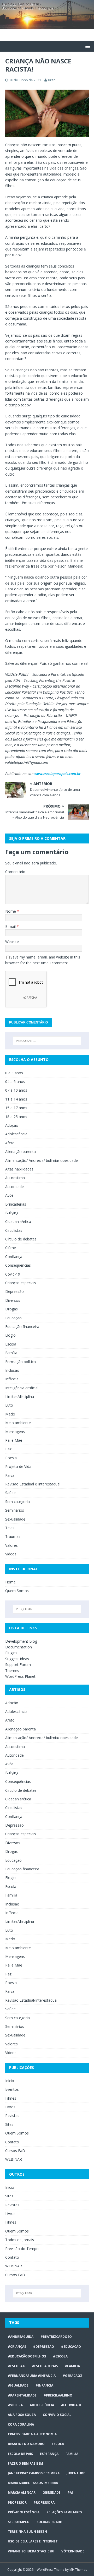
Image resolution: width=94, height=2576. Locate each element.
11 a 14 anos (16, 1099)
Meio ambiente (18, 1423)
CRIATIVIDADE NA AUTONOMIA (32, 2434)
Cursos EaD (15, 2151)
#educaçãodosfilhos (27, 2356)
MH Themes (78, 2570)
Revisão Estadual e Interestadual (33, 1484)
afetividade (71, 2405)
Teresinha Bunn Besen (27, 2532)
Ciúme (11, 1248)
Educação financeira (22, 1327)
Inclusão (12, 1370)
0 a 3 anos (14, 1073)
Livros (10, 2107)
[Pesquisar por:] (47, 1041)
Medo (10, 1414)
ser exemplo (19, 2522)
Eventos (12, 2089)
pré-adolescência (24, 2512)
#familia (72, 2366)
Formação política (20, 1362)
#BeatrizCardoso (56, 2337)
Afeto (10, 1143)
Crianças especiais (21, 1283)
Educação (13, 1318)
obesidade (52, 2493)
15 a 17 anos (16, 1108)
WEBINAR (14, 2159)
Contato (12, 2142)
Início (10, 2081)
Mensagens (15, 1432)
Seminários (15, 1510)
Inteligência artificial (22, 1388)
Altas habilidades (19, 1169)
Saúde (10, 1493)
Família (11, 1353)
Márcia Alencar (22, 2493)
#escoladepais (45, 2366)
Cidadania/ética (18, 1221)
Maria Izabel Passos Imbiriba (33, 2483)
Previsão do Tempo (22, 2249)
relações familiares (64, 2512)
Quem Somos (17, 1591)
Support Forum (18, 1665)
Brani (52, 80)
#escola (60, 2356)
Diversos (13, 1300)
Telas (10, 1528)
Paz (8, 1449)
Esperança (49, 2454)
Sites (9, 2124)
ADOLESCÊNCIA (42, 2405)
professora (44, 2503)
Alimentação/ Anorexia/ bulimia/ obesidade (42, 1160)
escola (58, 2444)
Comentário (15, 872)
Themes (12, 1671)
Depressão (14, 1291)
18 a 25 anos (16, 1117)
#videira (15, 2405)
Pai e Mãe (14, 1440)
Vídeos (11, 1554)
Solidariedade (49, 2522)
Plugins (11, 1653)
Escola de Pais (20, 2454)
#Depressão (44, 2347)
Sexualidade (15, 1519)
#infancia (44, 2385)
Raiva (10, 1475)
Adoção (12, 1125)
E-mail (11, 926)
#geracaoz (72, 2376)
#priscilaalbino (58, 2395)
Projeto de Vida (18, 1466)
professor (17, 2503)
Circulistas (14, 1230)
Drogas (11, 1309)
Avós (9, 1195)
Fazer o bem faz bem (25, 2463)
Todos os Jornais (20, 2240)
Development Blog (21, 1641)
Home (10, 1582)
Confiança (14, 1257)
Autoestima (15, 1178)
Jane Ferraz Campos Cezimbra (34, 2473)
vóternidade (73, 2551)
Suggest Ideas (17, 1659)
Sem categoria (17, 1502)
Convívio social (57, 2415)
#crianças (17, 2347)
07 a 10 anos (16, 1090)
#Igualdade (18, 2385)
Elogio (10, 1335)
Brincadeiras (16, 1204)
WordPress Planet (20, 1676)
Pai (70, 2493)
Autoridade (14, 1187)
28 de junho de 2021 (25, 80)
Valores (11, 1545)
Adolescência (16, 1134)
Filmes (11, 2098)
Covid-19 (13, 1274)
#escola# (16, 2366)
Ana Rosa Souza (22, 2415)
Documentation (19, 1647)
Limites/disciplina (20, 1396)
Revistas (12, 2115)
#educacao (71, 2347)
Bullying (12, 1213)
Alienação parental (21, 1151)
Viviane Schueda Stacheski (31, 2551)
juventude (76, 2473)
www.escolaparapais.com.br (58, 774)
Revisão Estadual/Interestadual (31, 2000)
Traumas (13, 1536)
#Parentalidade (22, 2395)
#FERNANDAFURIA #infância (32, 2376)
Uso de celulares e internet (33, 2541)
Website (12, 942)
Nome (11, 911)
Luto (9, 1405)
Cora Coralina (21, 2424)
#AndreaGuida (21, 2337)
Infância (12, 1379)
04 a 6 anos (15, 1082)
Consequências (18, 1265)
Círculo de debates (21, 1239)
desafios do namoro (26, 2444)
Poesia (11, 1458)
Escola (11, 1344)
